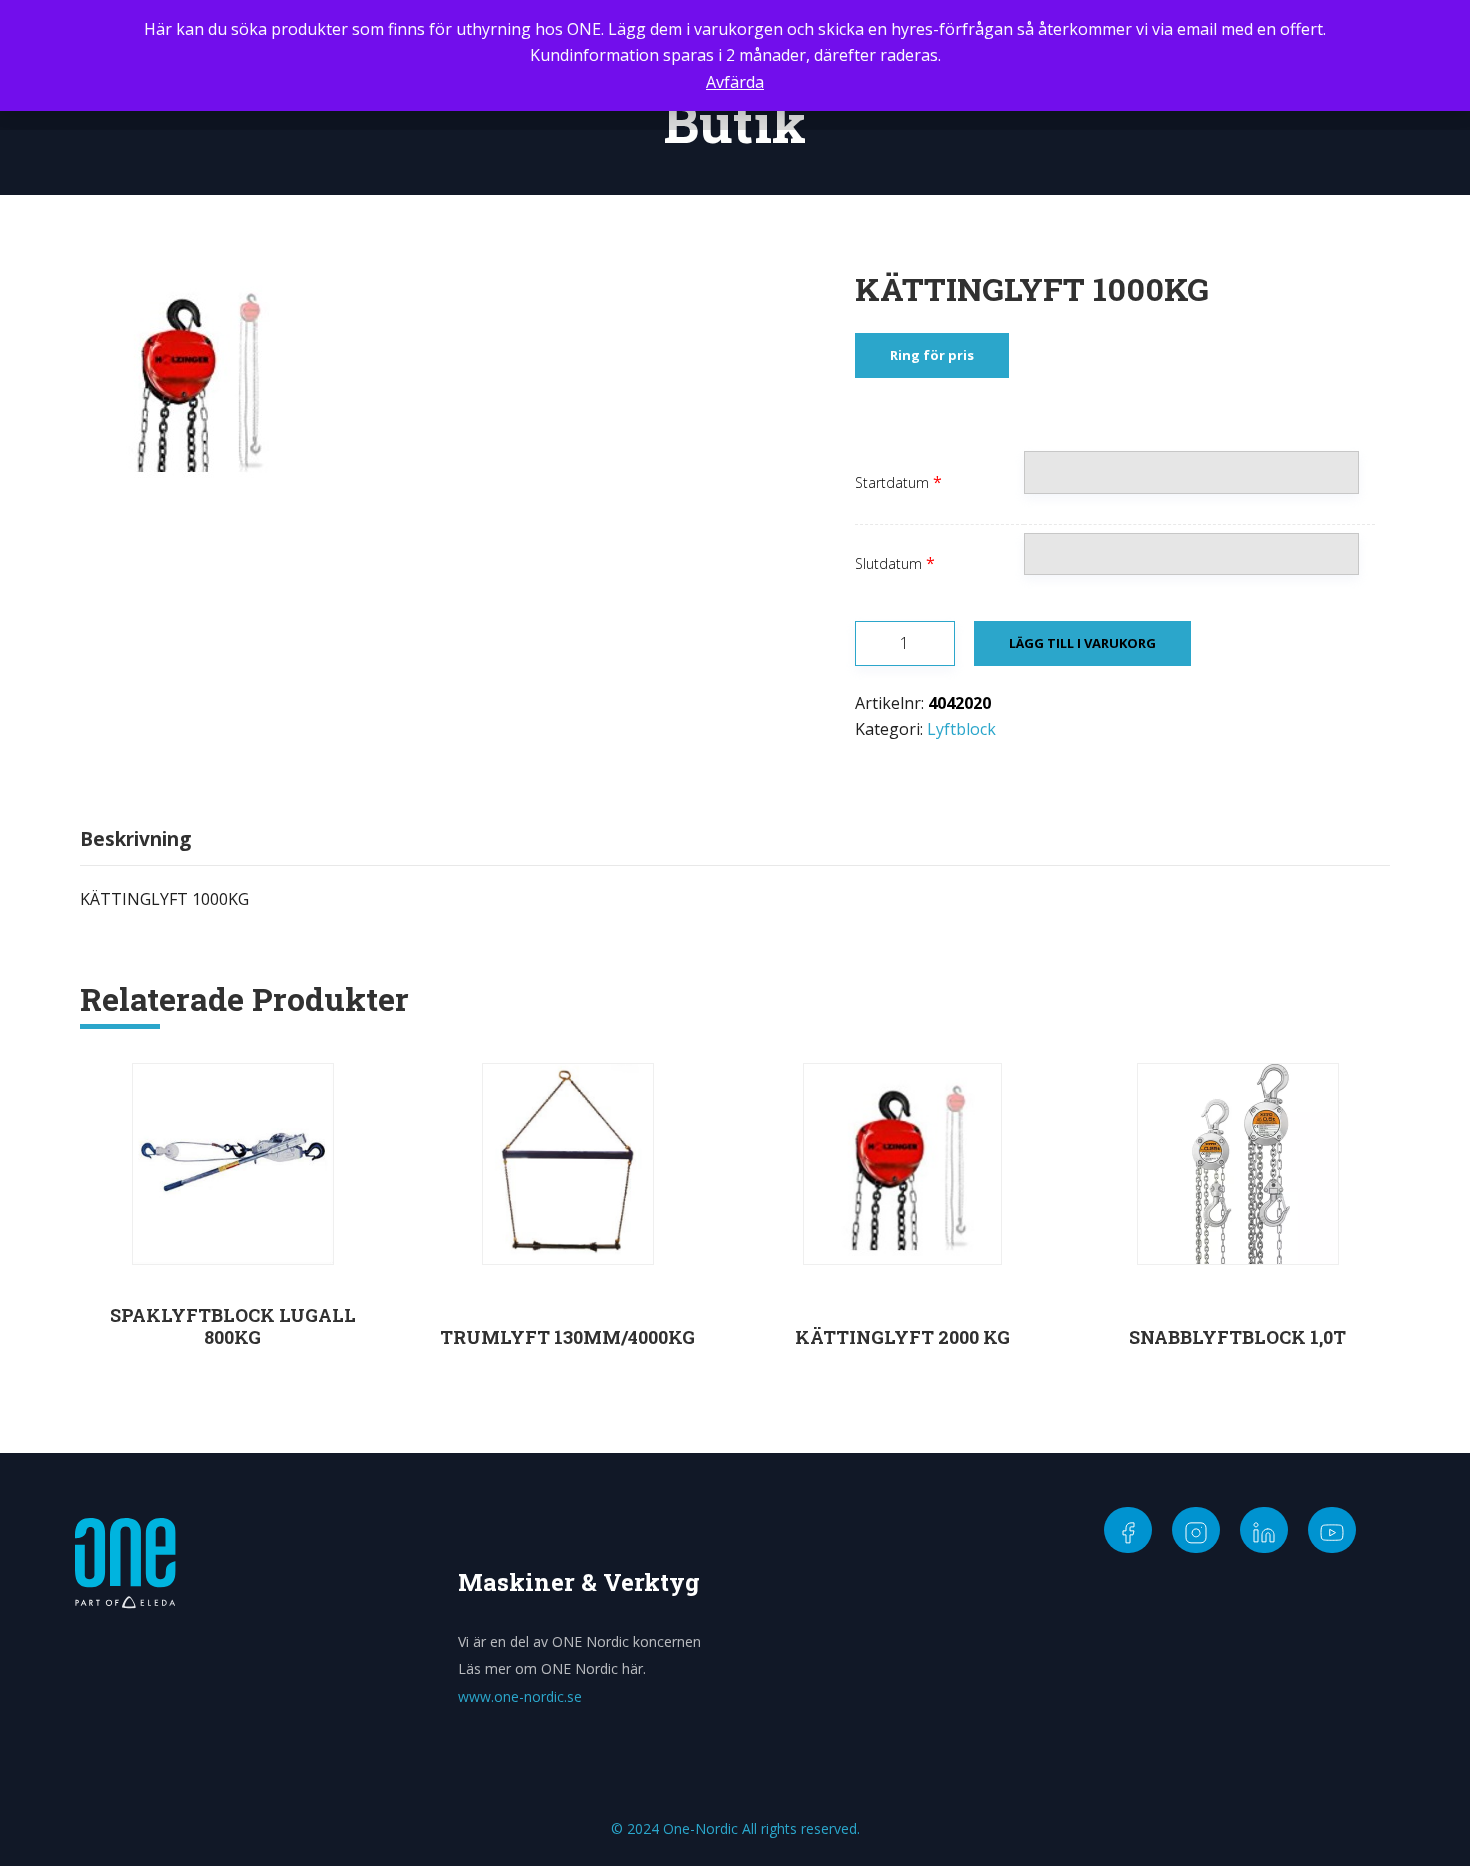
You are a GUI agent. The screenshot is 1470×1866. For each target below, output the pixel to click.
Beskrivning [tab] (135, 839)
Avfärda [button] (735, 82)
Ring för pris (932, 355)
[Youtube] (1332, 1530)
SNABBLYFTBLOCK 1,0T (1237, 1337)
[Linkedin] (1264, 1530)
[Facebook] (1128, 1530)
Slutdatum (888, 563)
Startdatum (892, 482)
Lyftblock (961, 729)
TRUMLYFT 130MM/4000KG (567, 1337)
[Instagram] (1196, 1530)
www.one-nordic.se (520, 1696)
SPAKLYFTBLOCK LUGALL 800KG (233, 1326)
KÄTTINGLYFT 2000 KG (902, 1337)
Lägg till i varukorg (1082, 643)
